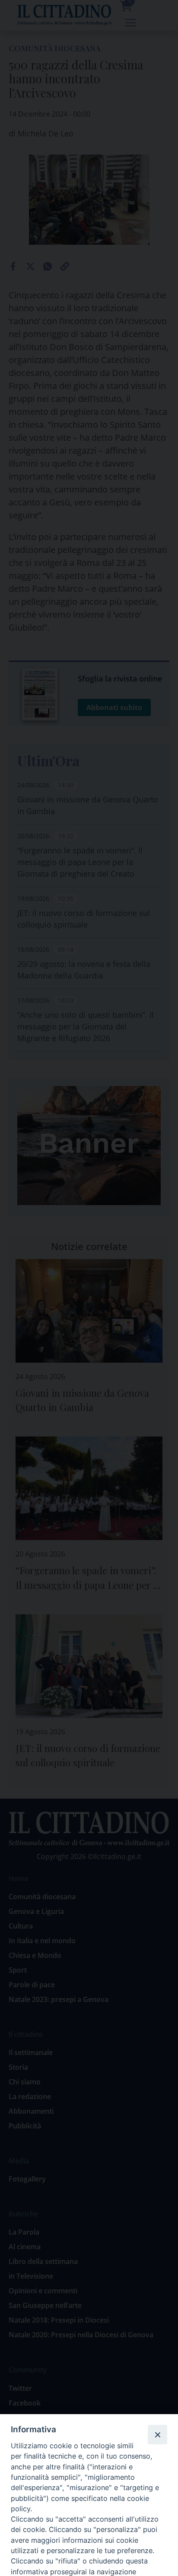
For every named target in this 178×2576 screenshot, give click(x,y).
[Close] (157, 2434)
